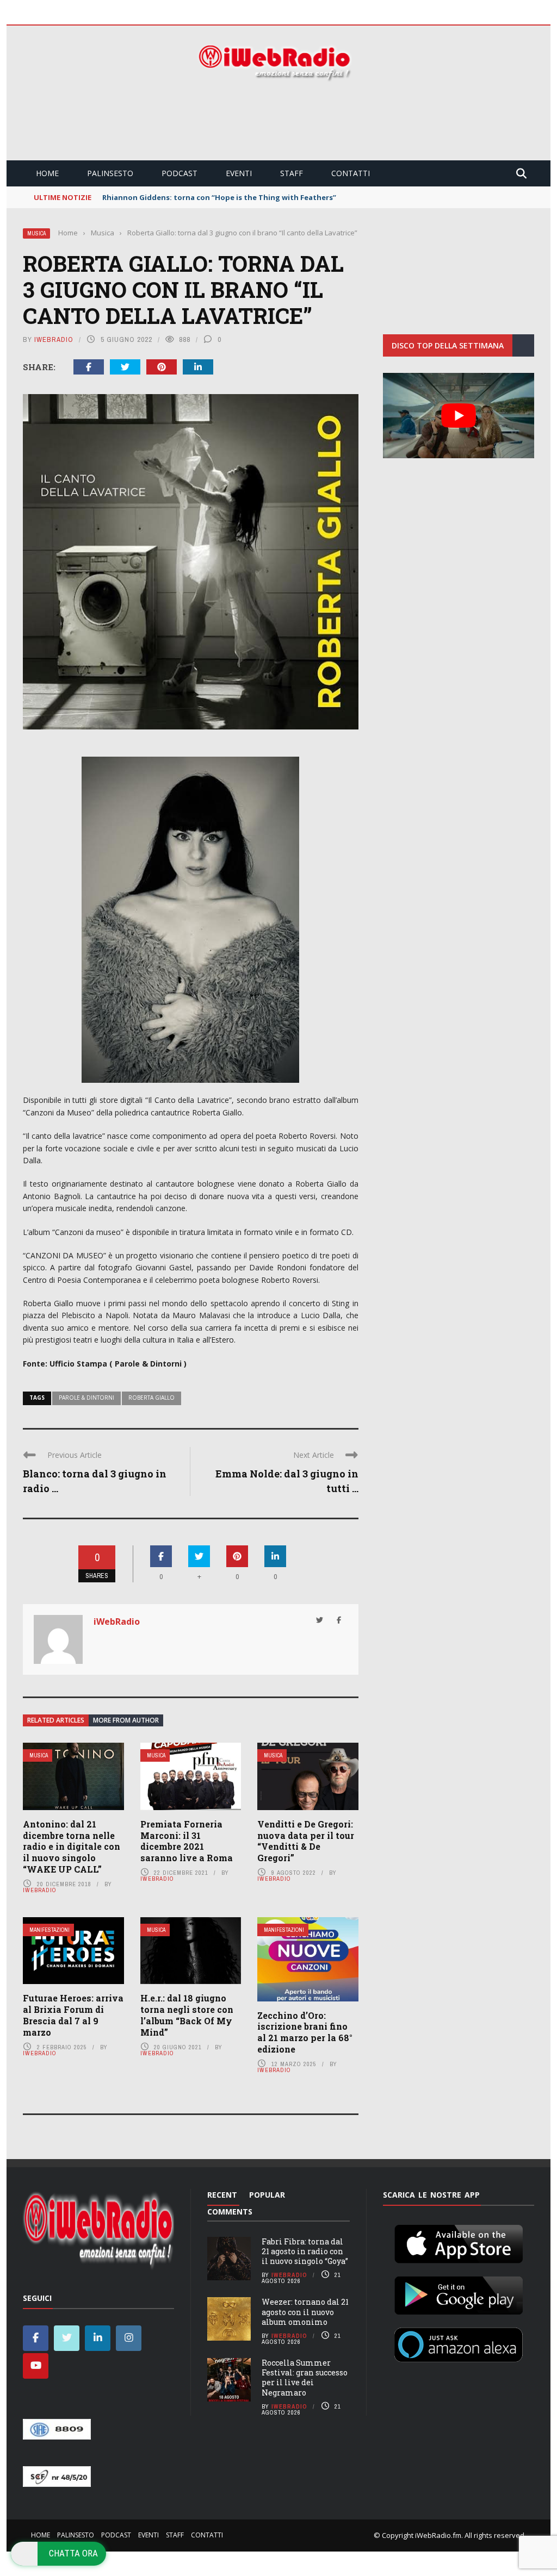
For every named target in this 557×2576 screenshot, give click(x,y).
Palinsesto (110, 173)
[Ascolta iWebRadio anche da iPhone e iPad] (459, 2242)
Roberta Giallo (151, 1398)
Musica (36, 233)
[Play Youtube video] (459, 415)
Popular (267, 2195)
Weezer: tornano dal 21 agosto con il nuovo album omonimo (305, 2312)
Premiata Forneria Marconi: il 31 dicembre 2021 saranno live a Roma (187, 1841)
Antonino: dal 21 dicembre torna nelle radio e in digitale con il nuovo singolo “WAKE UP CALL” (72, 1847)
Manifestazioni (49, 1930)
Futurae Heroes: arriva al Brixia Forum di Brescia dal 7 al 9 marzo (73, 2015)
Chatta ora (73, 2553)
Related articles (56, 1720)
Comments (230, 2212)
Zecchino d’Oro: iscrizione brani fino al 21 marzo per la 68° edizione (305, 2032)
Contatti (351, 173)
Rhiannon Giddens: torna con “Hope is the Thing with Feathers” (219, 197)
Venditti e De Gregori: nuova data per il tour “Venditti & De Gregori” (306, 1841)
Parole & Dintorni (86, 1398)
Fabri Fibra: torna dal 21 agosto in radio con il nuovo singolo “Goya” (305, 2251)
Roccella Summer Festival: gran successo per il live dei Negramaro (305, 2378)
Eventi (239, 173)
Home (47, 173)
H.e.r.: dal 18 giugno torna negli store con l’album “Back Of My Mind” (187, 2015)
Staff (292, 173)
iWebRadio (54, 339)
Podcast (180, 173)
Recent (222, 2195)
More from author (126, 1720)
